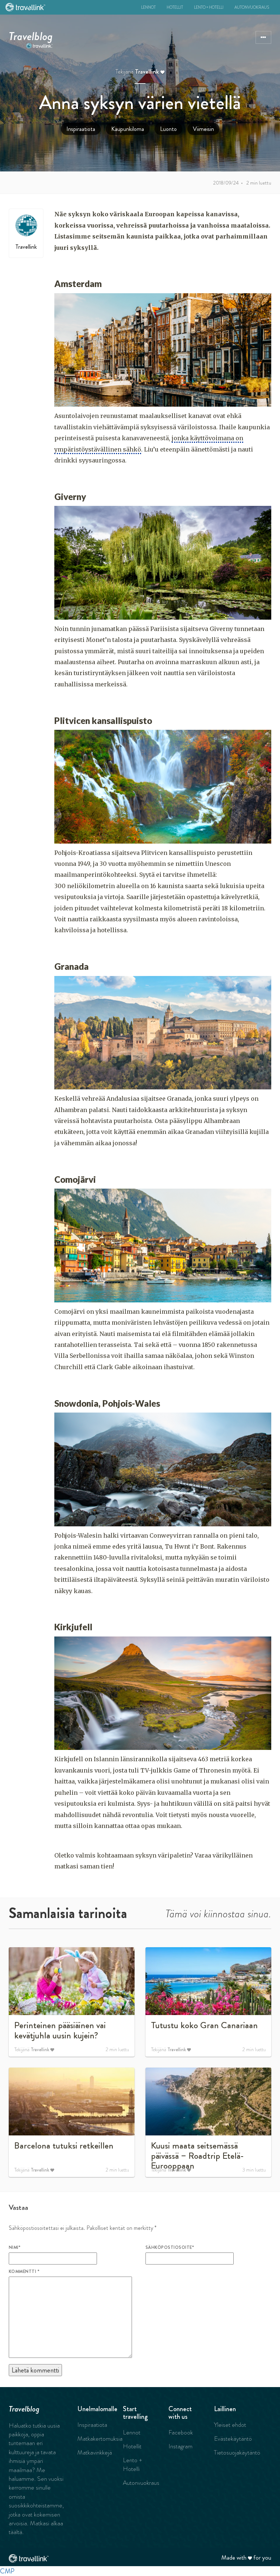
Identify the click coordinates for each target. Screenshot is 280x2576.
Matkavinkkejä (95, 2452)
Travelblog (31, 35)
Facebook (181, 2432)
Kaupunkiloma (128, 129)
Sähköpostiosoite (170, 2247)
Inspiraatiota (81, 129)
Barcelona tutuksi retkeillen (64, 2146)
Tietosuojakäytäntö (237, 2452)
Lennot (148, 7)
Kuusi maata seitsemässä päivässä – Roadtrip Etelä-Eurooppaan (197, 2156)
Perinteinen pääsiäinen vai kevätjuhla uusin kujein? (60, 2030)
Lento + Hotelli (209, 7)
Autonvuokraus (252, 7)
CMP (7, 2571)
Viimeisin (203, 129)
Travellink (147, 72)
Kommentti (24, 2271)
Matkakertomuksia (100, 2439)
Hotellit (175, 7)
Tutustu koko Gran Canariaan (204, 2025)
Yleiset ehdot (230, 2425)
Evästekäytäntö (233, 2439)
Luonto (168, 129)
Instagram (180, 2446)
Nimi (15, 2247)
